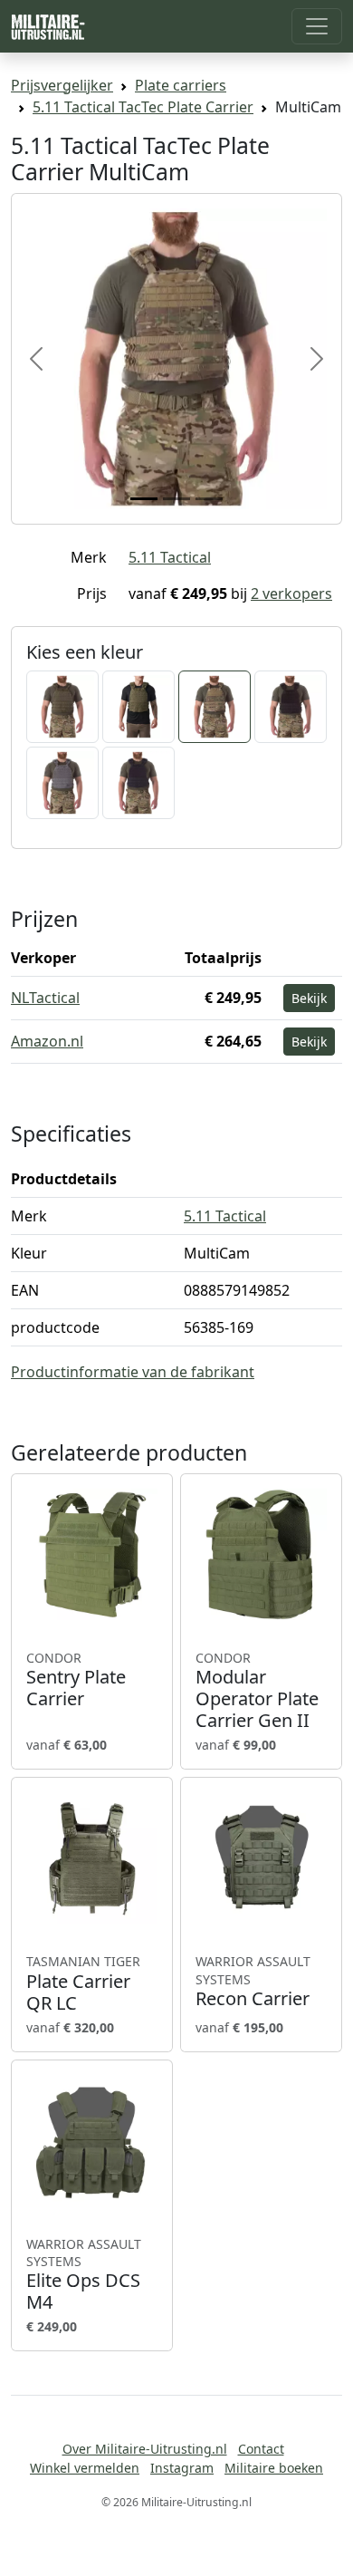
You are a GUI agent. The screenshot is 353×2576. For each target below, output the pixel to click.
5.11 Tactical (170, 557)
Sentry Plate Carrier (76, 1680)
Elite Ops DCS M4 (84, 2275)
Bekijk (309, 998)
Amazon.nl (47, 1041)
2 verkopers (291, 593)
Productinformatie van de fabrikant (133, 1372)
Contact (261, 2449)
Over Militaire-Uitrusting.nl (145, 2449)
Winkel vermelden (85, 2468)
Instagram (182, 2468)
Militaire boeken (274, 2468)
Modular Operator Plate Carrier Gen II (257, 1691)
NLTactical (45, 998)
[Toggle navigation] (317, 26)
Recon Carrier (253, 1981)
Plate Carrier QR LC (83, 1983)
